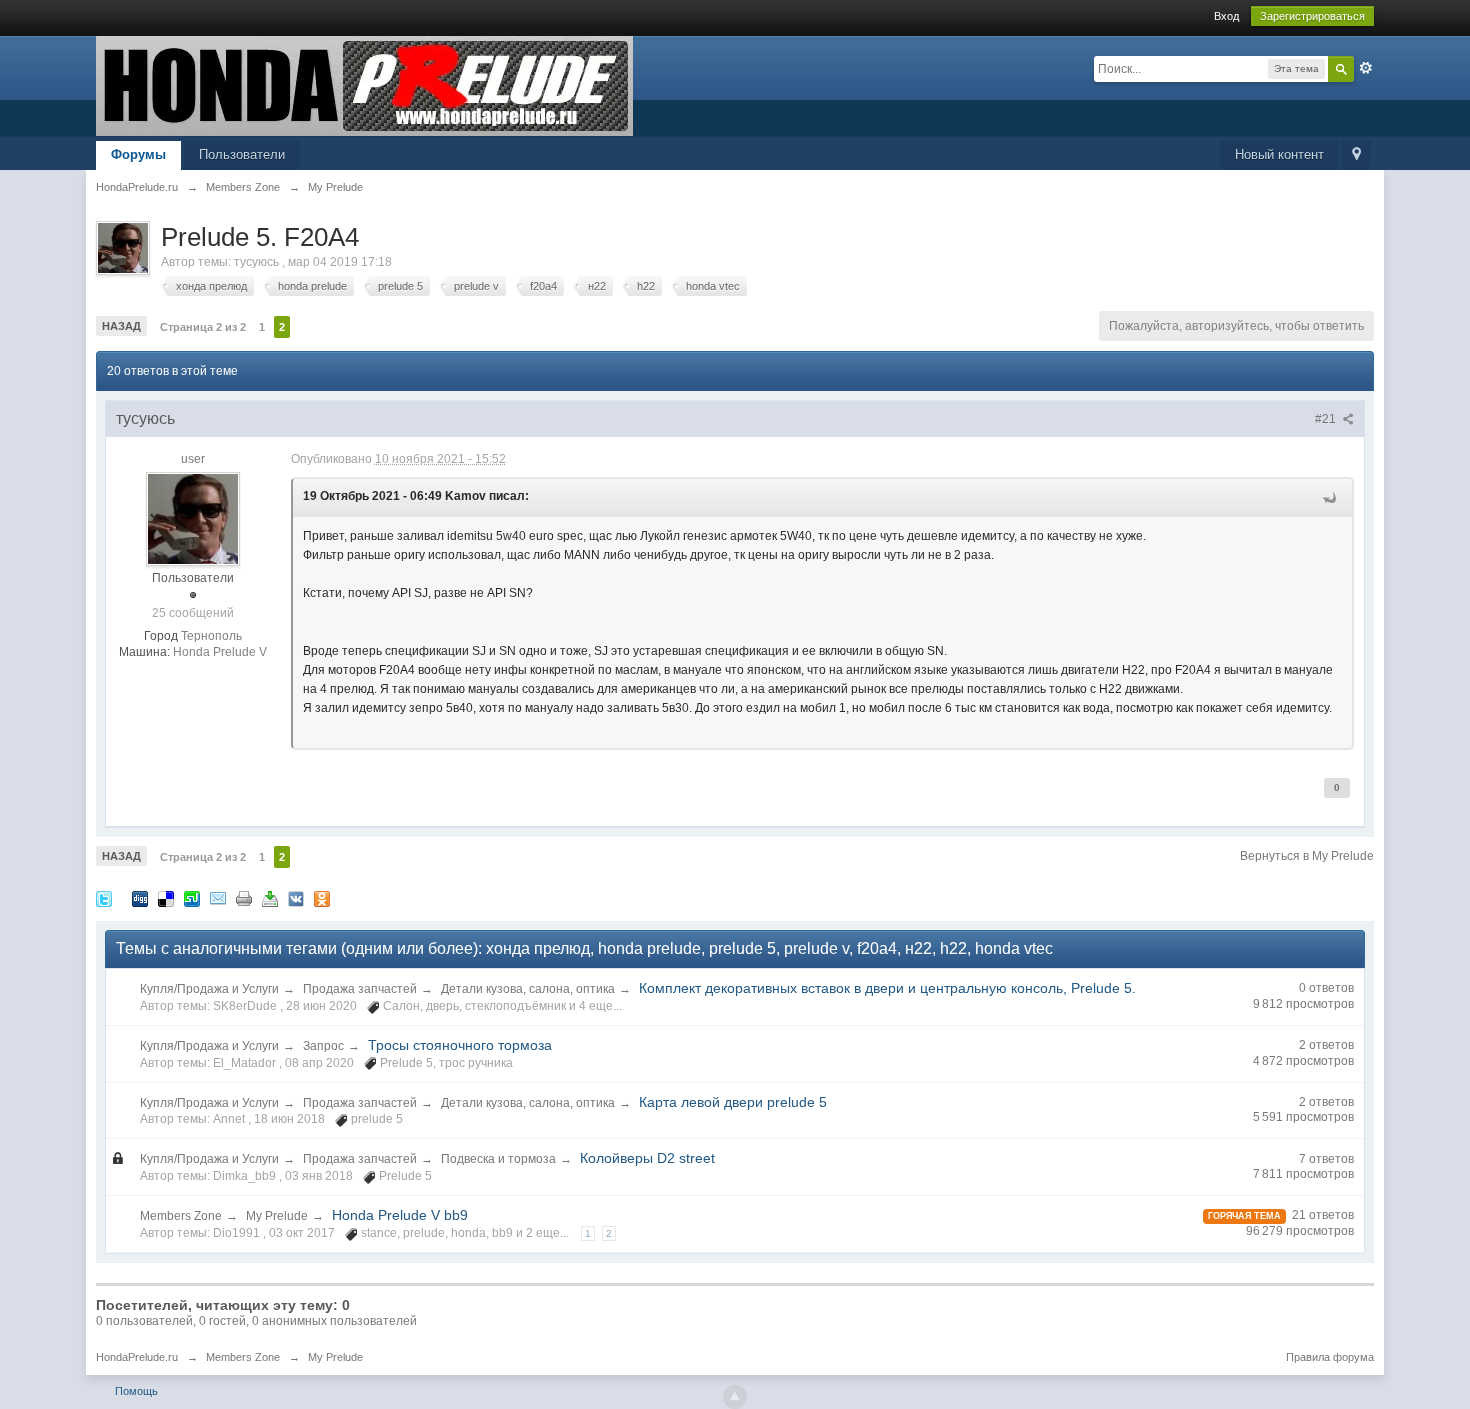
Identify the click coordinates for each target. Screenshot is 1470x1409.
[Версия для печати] (244, 897)
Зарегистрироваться (1312, 16)
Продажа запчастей (360, 989)
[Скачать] (270, 897)
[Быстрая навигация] (1356, 155)
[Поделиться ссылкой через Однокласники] (322, 897)
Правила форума (1330, 1357)
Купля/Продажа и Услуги (209, 989)
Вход (1226, 16)
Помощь (136, 1391)
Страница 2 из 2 (203, 327)
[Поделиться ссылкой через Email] (218, 897)
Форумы (138, 154)
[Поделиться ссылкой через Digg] (140, 897)
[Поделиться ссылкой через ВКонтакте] (296, 897)
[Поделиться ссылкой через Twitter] (104, 897)
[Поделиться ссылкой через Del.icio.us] (166, 897)
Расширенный (1366, 68)
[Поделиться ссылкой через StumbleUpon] (192, 897)
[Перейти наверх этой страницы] (735, 1397)
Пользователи (242, 154)
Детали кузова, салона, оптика (528, 989)
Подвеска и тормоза (498, 1159)
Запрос (323, 1046)
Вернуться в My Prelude (1307, 856)
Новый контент (1279, 154)
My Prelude (277, 1216)
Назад (121, 326)
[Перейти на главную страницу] (364, 84)
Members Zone (181, 1216)
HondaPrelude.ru (137, 1357)
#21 (1327, 419)
